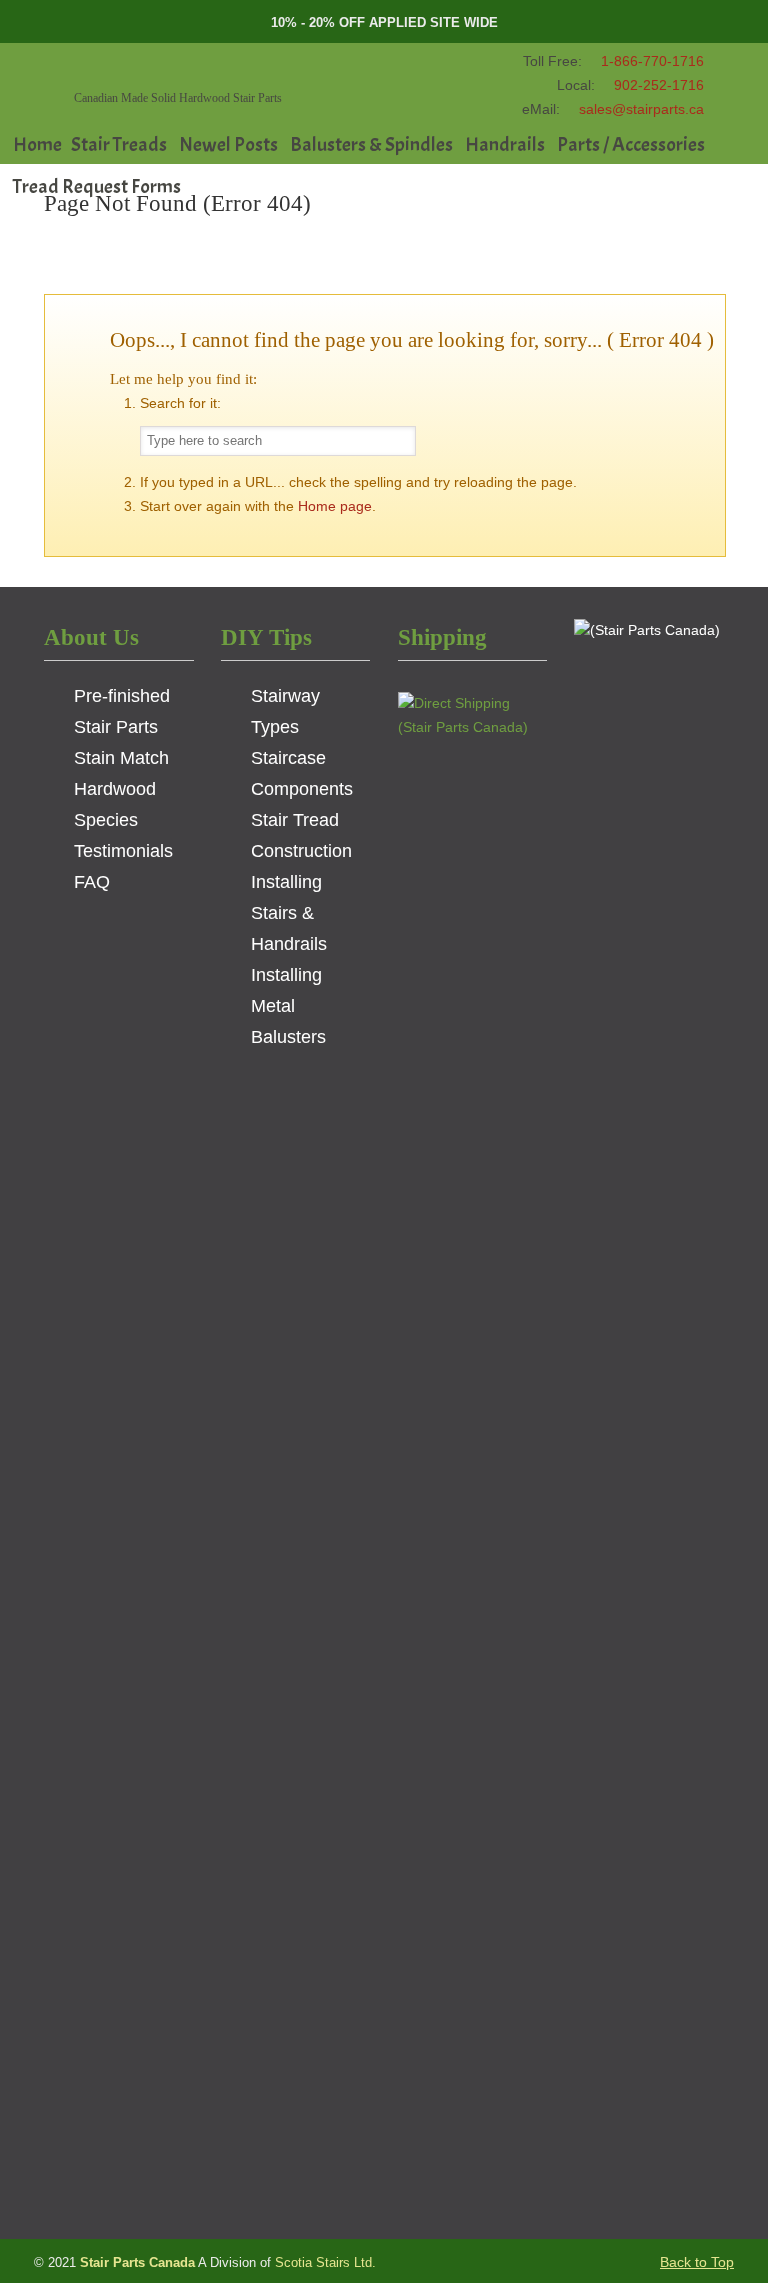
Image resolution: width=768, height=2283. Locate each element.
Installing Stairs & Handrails (289, 913)
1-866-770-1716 (652, 61)
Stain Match (121, 758)
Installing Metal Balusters (288, 1006)
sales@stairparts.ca (641, 109)
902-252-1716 (659, 85)
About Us (91, 637)
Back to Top (697, 2262)
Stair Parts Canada (197, 69)
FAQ (92, 882)
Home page (335, 506)
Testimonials (123, 851)
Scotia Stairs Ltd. (325, 2263)
